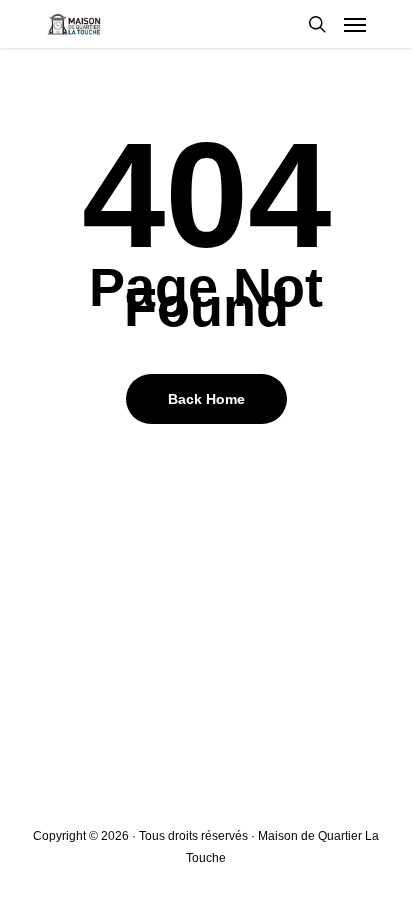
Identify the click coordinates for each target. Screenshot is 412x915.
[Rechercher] (317, 24)
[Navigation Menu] (355, 24)
